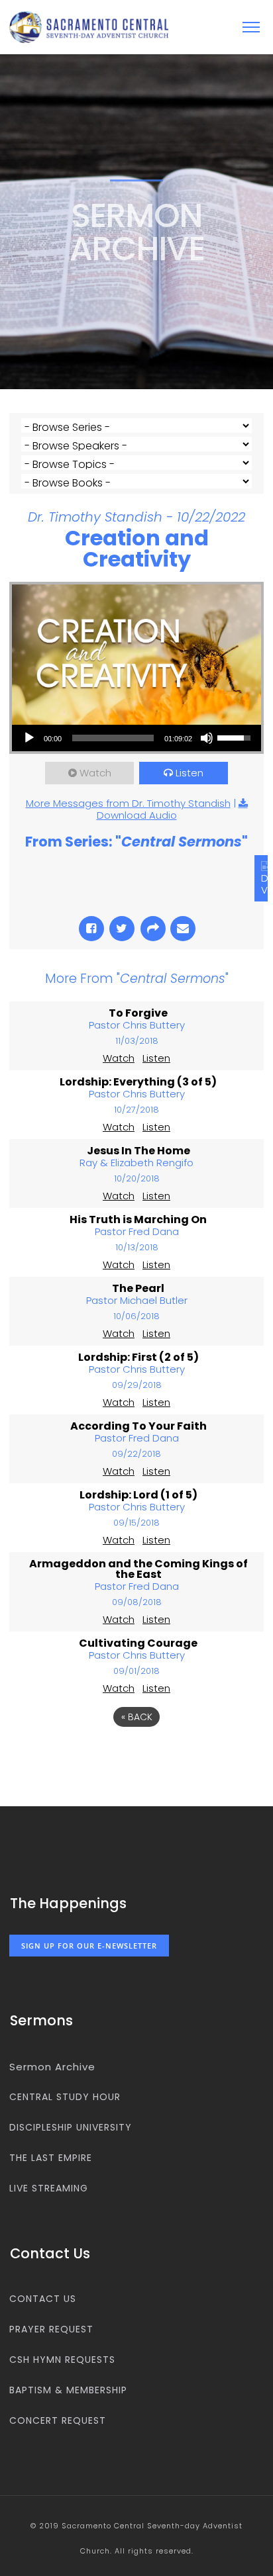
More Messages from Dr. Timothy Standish (128, 803)
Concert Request (58, 2420)
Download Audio (137, 815)
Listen (190, 773)
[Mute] (207, 738)
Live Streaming (49, 2188)
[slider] (113, 738)
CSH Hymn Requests (62, 2360)
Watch (95, 773)
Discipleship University (71, 2127)
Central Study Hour (65, 2097)
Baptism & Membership (68, 2390)
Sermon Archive (52, 2067)
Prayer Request (51, 2329)
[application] (136, 738)
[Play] (29, 738)
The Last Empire (51, 2158)
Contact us (43, 2299)
